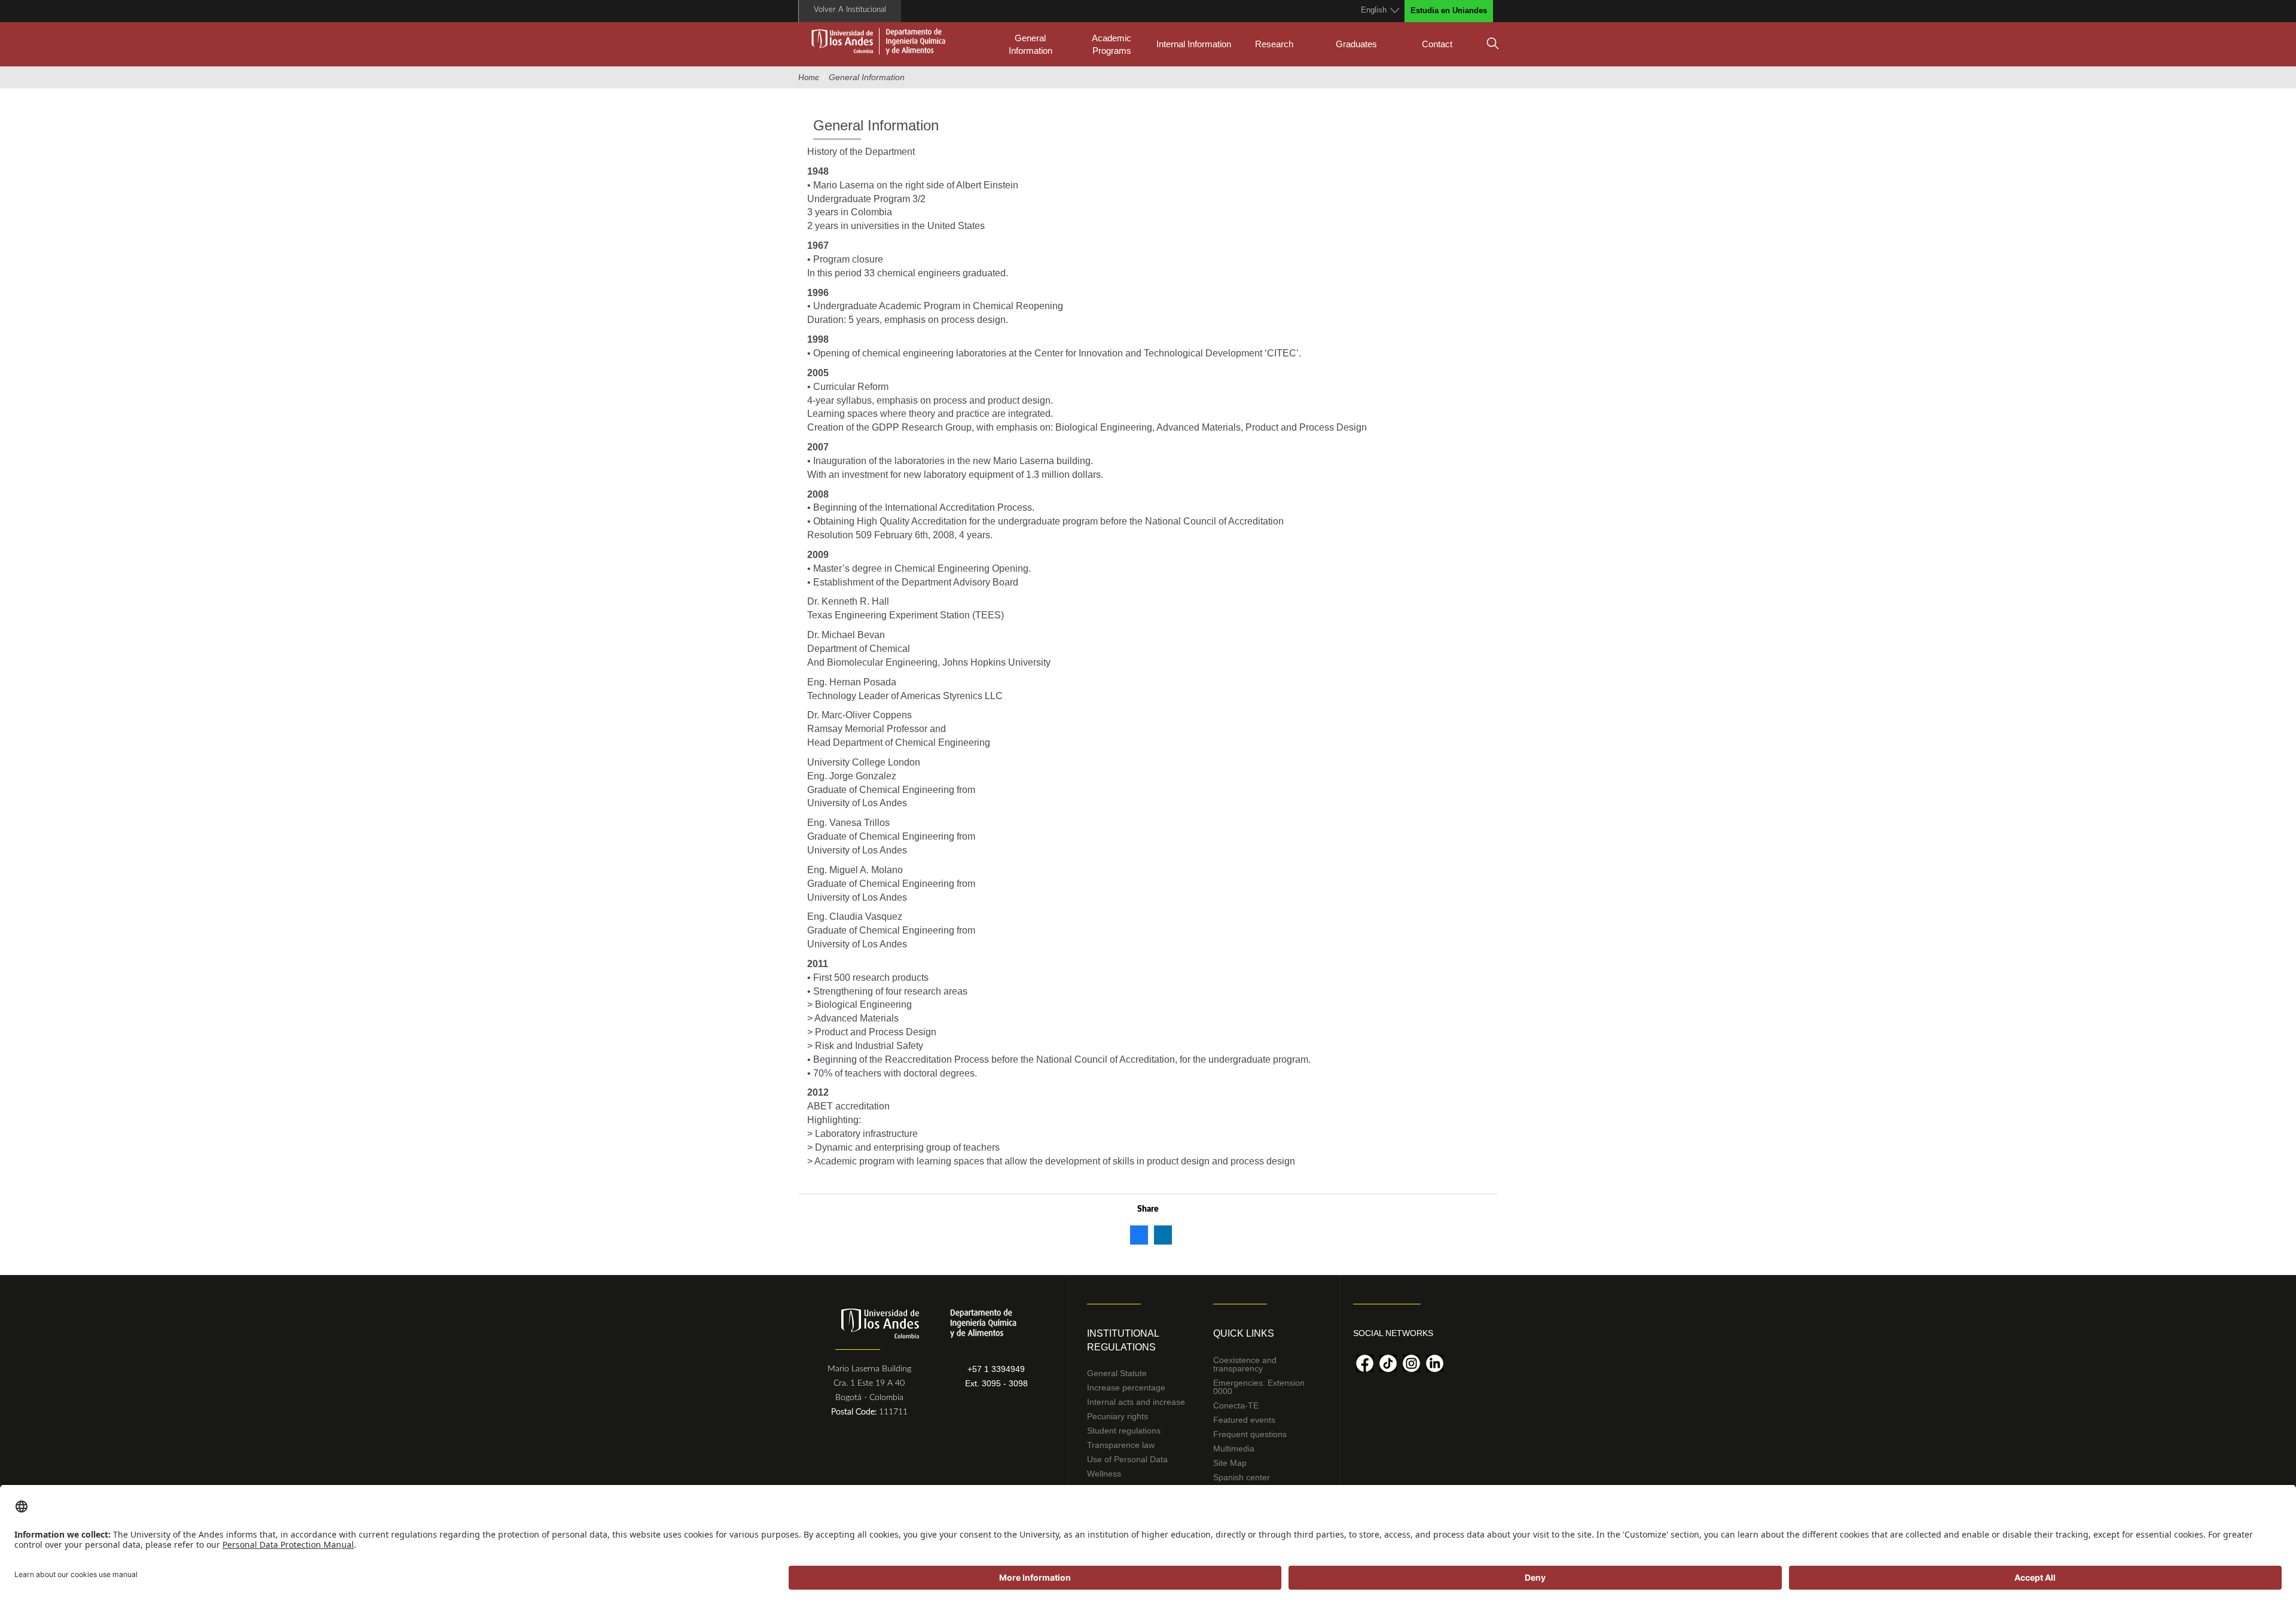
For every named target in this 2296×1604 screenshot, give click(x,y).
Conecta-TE (1236, 1405)
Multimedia (1234, 1449)
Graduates (1356, 44)
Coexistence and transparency (1245, 1364)
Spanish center (1242, 1477)
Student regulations (1124, 1431)
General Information (1031, 44)
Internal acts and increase (1136, 1402)
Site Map (1230, 1463)
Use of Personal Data (1127, 1459)
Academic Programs (1112, 44)
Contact (1437, 44)
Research (1274, 44)
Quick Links (1244, 1333)
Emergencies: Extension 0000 (1259, 1387)
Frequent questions (1250, 1434)
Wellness (1104, 1474)
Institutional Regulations (1123, 1340)
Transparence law (1121, 1445)
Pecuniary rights (1118, 1416)
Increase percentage (1126, 1388)
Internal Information (1194, 44)
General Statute (1117, 1373)
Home (809, 78)
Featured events (1244, 1420)
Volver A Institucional (850, 10)
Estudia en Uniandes (1449, 10)
